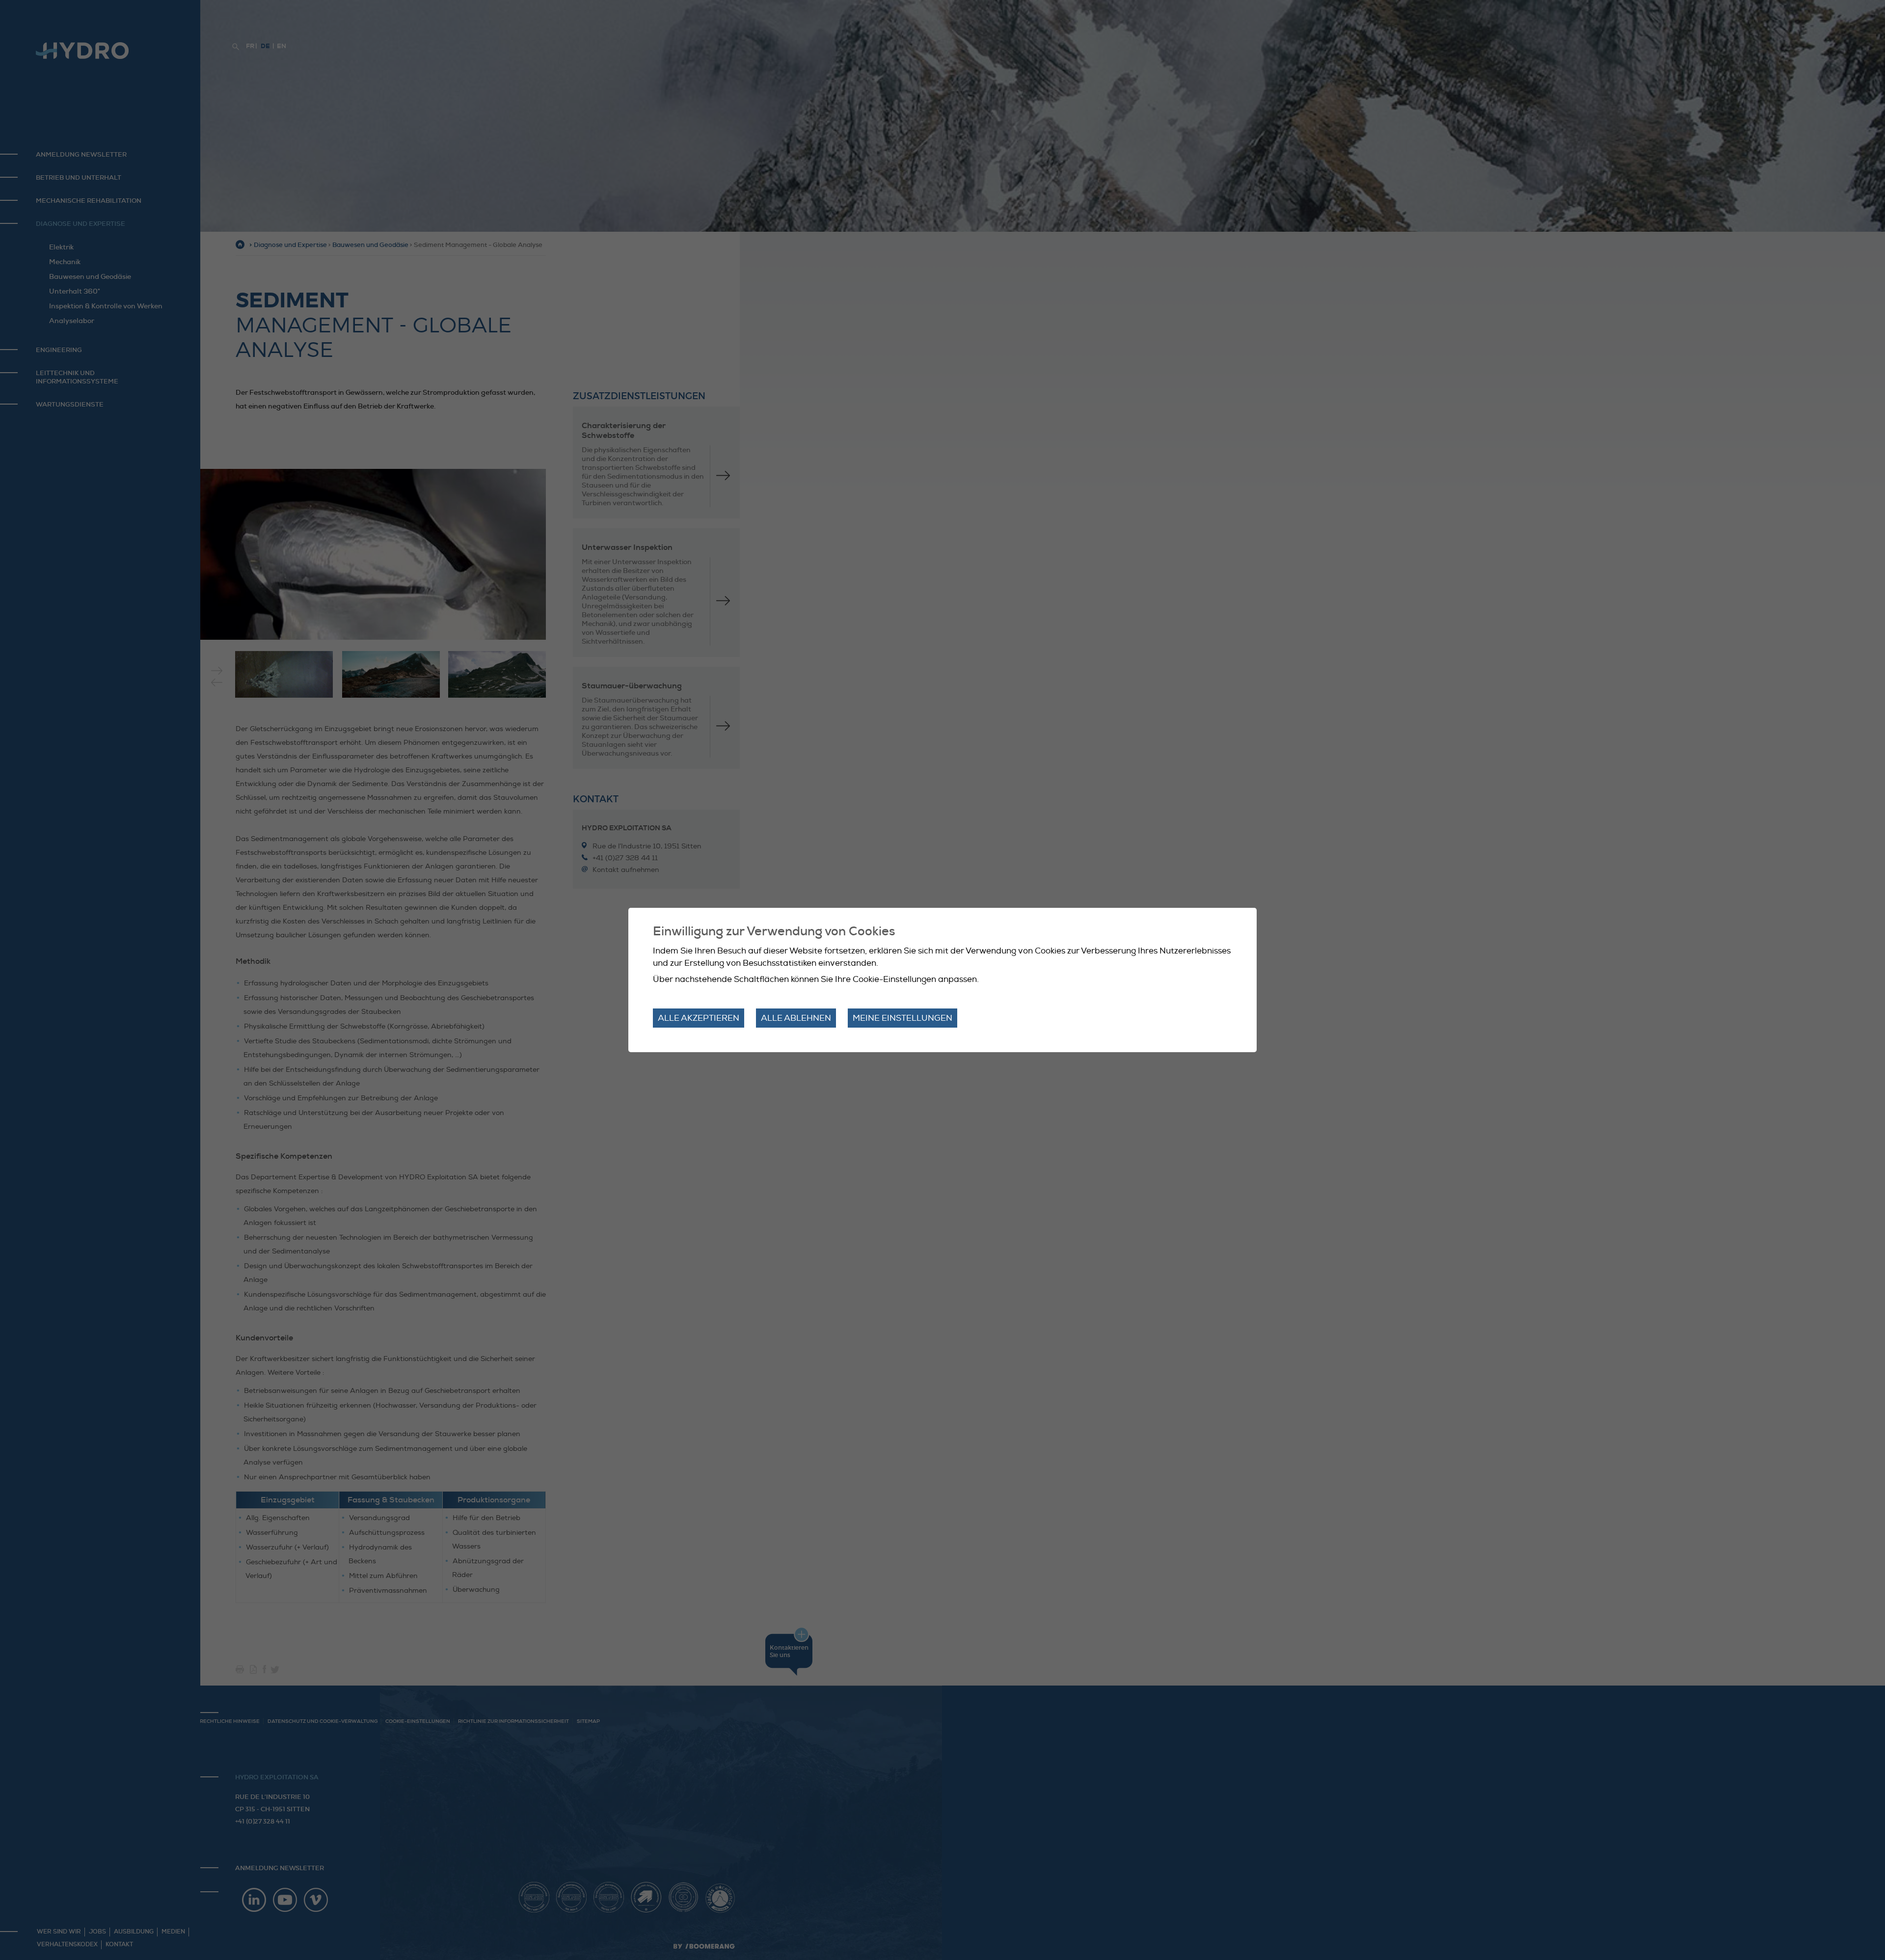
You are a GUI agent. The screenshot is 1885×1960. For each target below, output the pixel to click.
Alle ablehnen (796, 1018)
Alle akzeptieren (699, 1018)
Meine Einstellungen (902, 1018)
